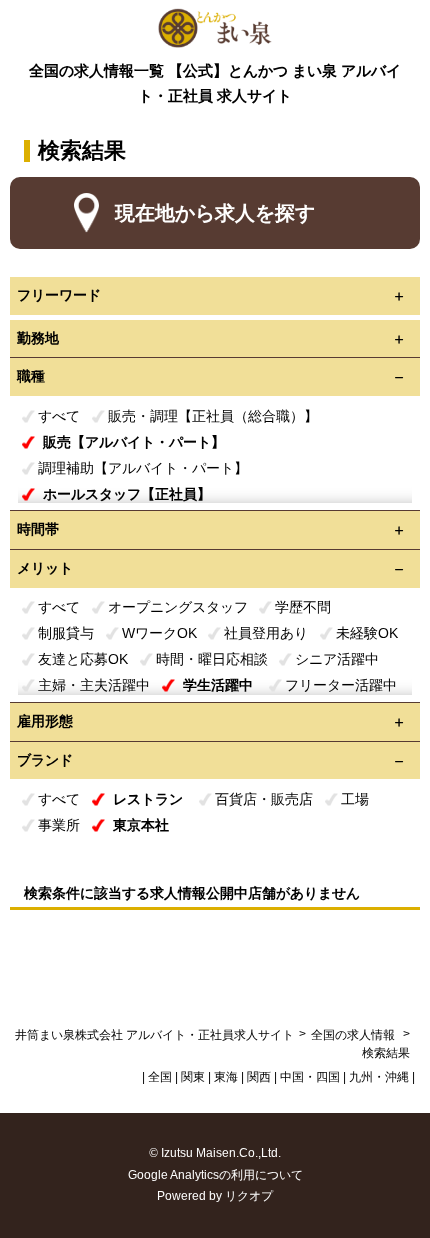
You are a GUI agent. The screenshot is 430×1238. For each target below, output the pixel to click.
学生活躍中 (218, 685)
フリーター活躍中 (341, 685)
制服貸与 (66, 633)
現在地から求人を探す (215, 213)
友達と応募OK (83, 659)
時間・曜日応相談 (212, 659)
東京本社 (141, 825)
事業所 (59, 825)
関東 (193, 1077)
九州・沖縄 (379, 1077)
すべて (59, 416)
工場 (355, 799)
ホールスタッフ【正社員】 (127, 494)
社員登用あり (266, 633)
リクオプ (249, 1196)
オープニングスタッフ (178, 607)
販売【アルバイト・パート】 (134, 442)
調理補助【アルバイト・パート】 (143, 468)
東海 (226, 1077)
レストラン (148, 799)
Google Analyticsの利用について (215, 1175)
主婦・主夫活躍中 (94, 685)
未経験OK (367, 633)
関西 (259, 1077)
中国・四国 (310, 1077)
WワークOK (159, 633)
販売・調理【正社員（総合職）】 (213, 416)
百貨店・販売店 (264, 799)
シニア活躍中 (337, 659)
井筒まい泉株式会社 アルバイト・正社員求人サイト (154, 1035)
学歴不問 (303, 607)
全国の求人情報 (354, 1035)
